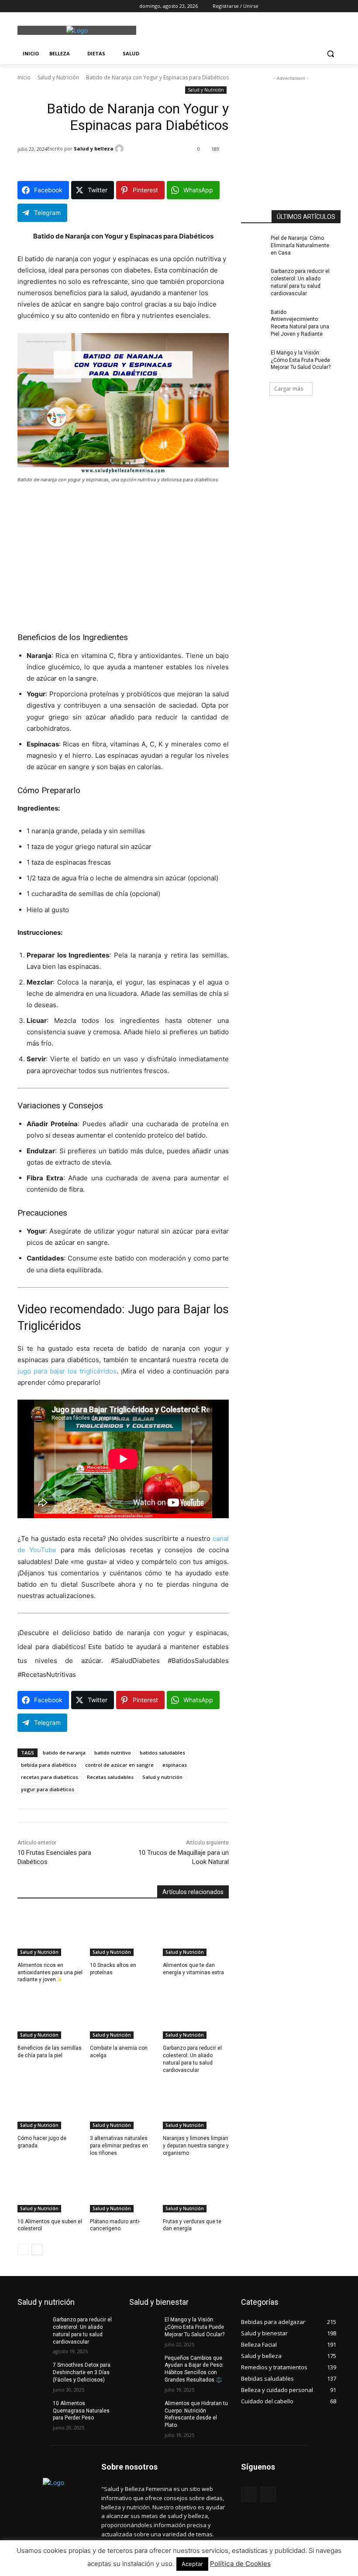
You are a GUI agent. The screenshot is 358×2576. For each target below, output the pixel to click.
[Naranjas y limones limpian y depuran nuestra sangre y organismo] (196, 2106)
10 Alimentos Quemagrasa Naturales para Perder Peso (81, 2411)
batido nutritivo (113, 1753)
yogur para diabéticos (48, 1789)
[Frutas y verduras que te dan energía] (196, 2189)
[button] (330, 54)
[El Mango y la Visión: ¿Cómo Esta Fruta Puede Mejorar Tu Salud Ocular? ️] (256, 360)
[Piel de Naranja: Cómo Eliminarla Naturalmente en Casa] (256, 245)
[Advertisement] (238, 29)
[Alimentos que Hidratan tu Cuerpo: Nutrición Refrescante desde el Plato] (144, 2410)
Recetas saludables (110, 1777)
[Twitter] (47, 6)
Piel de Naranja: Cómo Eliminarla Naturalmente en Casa (300, 245)
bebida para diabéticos (49, 1765)
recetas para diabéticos (50, 1777)
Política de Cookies (240, 2564)
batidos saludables (162, 1753)
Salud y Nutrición (58, 77)
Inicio (24, 77)
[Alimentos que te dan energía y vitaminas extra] (196, 1933)
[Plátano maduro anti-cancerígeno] (123, 2189)
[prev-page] (23, 2249)
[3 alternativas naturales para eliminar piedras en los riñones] (123, 2106)
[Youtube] (71, 6)
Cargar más (289, 389)
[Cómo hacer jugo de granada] (50, 2106)
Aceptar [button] (192, 2564)
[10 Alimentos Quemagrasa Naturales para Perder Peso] (32, 2410)
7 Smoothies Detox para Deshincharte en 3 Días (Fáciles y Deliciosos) (82, 2372)
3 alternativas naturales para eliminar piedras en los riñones (119, 2146)
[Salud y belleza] (120, 149)
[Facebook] (22, 6)
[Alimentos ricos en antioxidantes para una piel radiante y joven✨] (50, 1933)
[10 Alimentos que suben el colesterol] (50, 2189)
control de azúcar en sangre (119, 1765)
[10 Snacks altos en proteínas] (123, 1933)
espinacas (175, 1765)
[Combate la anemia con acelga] (123, 2016)
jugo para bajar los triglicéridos (67, 1371)
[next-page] (37, 2249)
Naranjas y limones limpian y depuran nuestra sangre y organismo (196, 2146)
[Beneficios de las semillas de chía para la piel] (50, 2016)
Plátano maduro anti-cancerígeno (115, 2225)
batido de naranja (64, 1753)
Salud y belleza (94, 148)
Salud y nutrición (162, 1777)
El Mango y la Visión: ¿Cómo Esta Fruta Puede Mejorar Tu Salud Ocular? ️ (301, 360)
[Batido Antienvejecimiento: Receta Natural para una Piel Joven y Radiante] (256, 319)
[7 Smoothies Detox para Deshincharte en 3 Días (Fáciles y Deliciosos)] (32, 2372)
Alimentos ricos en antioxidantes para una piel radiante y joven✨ (50, 1973)
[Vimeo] (59, 6)
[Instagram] (35, 6)
